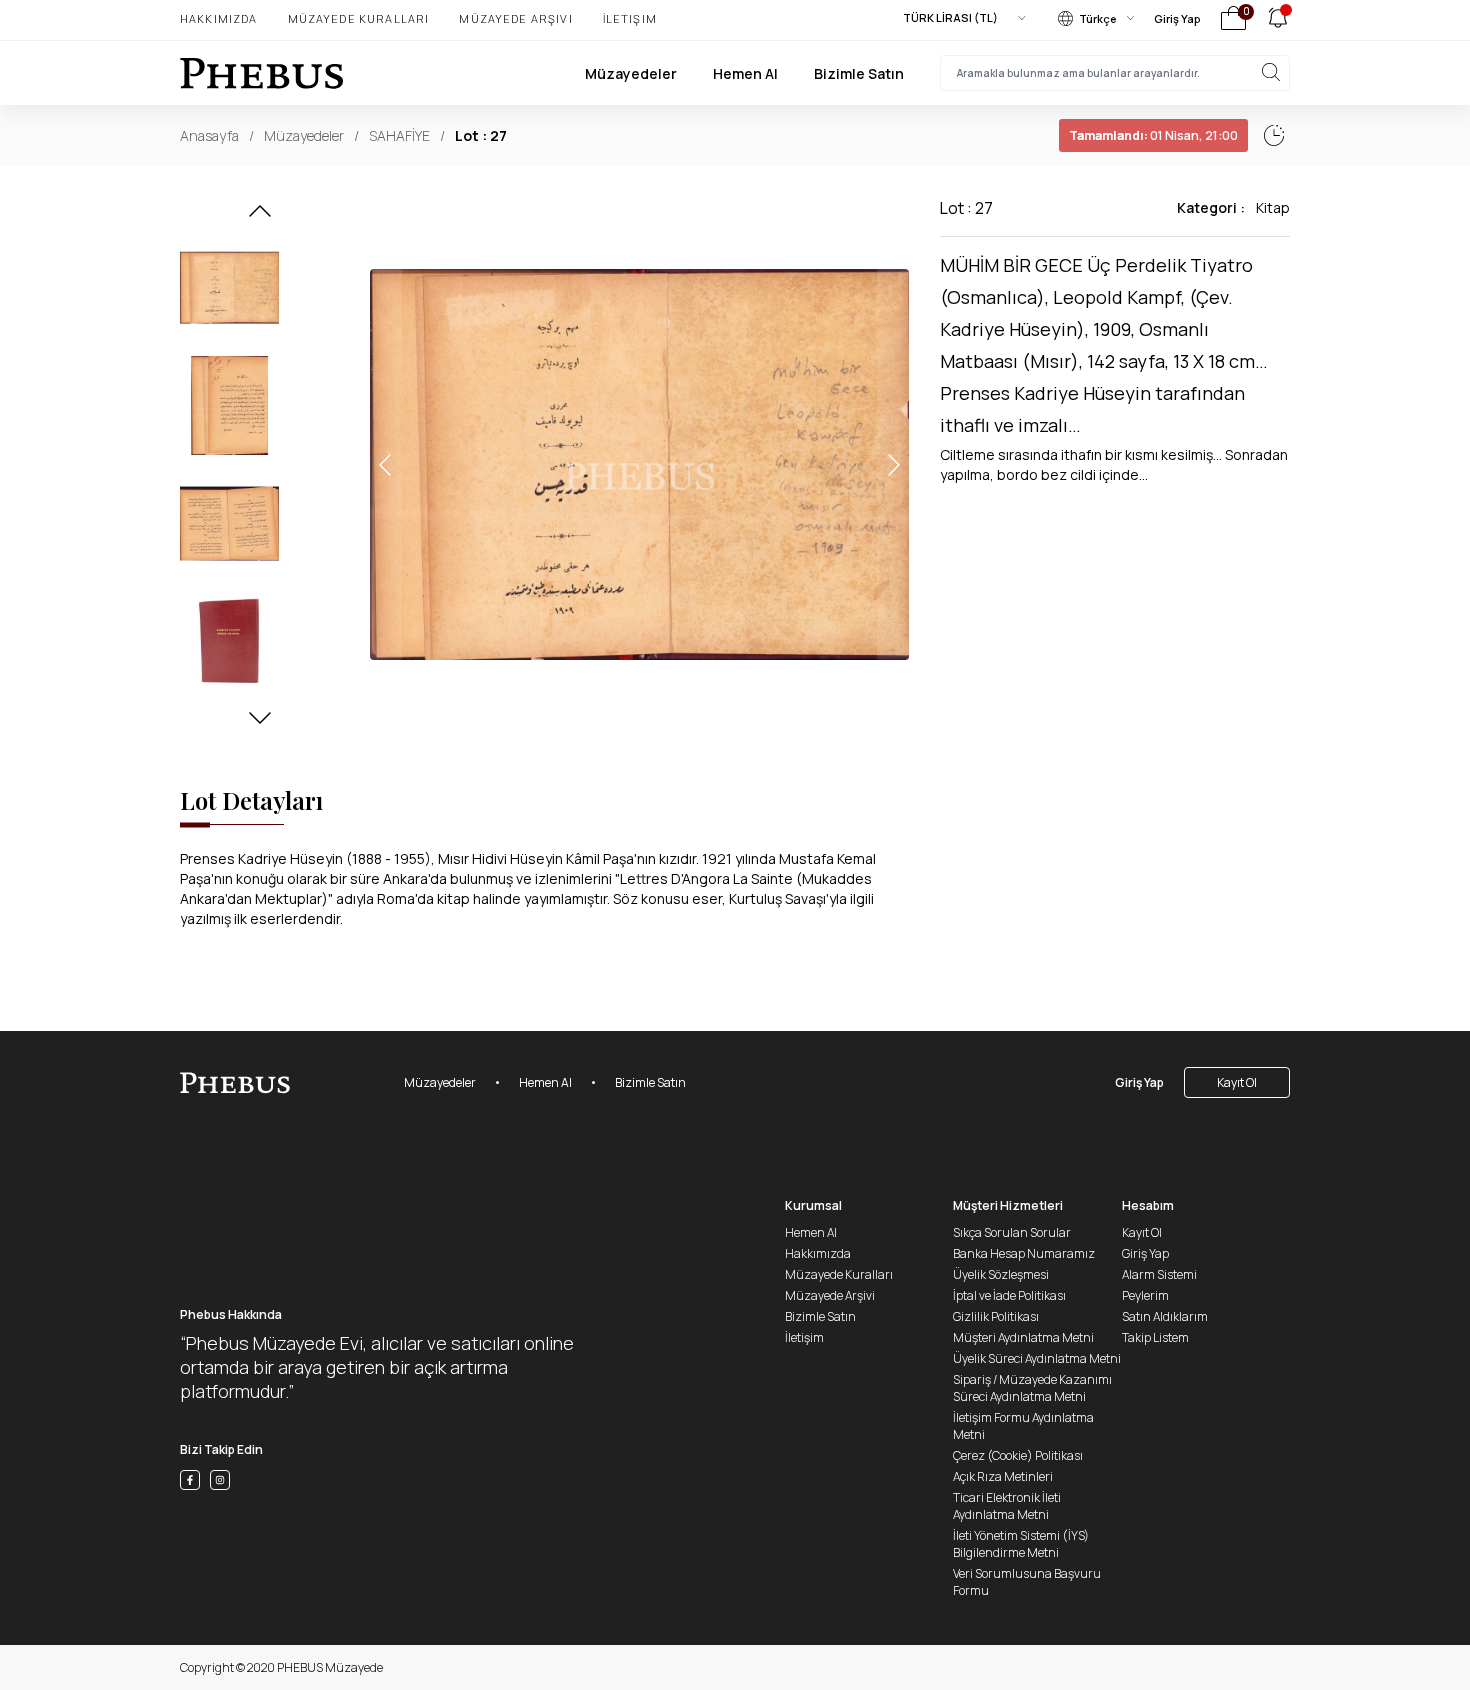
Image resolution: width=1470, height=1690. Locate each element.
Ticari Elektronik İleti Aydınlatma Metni (1007, 1506)
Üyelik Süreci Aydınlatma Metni (1037, 1358)
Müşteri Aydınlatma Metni (1023, 1337)
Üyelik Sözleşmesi (1001, 1274)
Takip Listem (1155, 1337)
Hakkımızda (219, 18)
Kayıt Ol (1237, 1082)
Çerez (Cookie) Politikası (1018, 1455)
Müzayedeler (631, 73)
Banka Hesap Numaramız (1024, 1253)
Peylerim (1145, 1295)
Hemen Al (745, 73)
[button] (260, 217)
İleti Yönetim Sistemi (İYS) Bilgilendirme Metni (1021, 1544)
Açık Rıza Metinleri (1003, 1476)
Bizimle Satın (859, 73)
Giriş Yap (1177, 18)
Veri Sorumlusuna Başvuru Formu (1027, 1582)
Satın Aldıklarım (1165, 1316)
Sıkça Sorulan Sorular (1012, 1232)
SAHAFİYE (399, 135)
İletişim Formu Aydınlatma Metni (1023, 1426)
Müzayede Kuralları (359, 18)
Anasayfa (209, 135)
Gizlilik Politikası (996, 1316)
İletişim (630, 18)
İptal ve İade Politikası (1009, 1295)
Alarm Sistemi (1159, 1274)
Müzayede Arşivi (515, 18)
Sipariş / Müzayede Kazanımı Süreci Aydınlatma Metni (1032, 1388)
